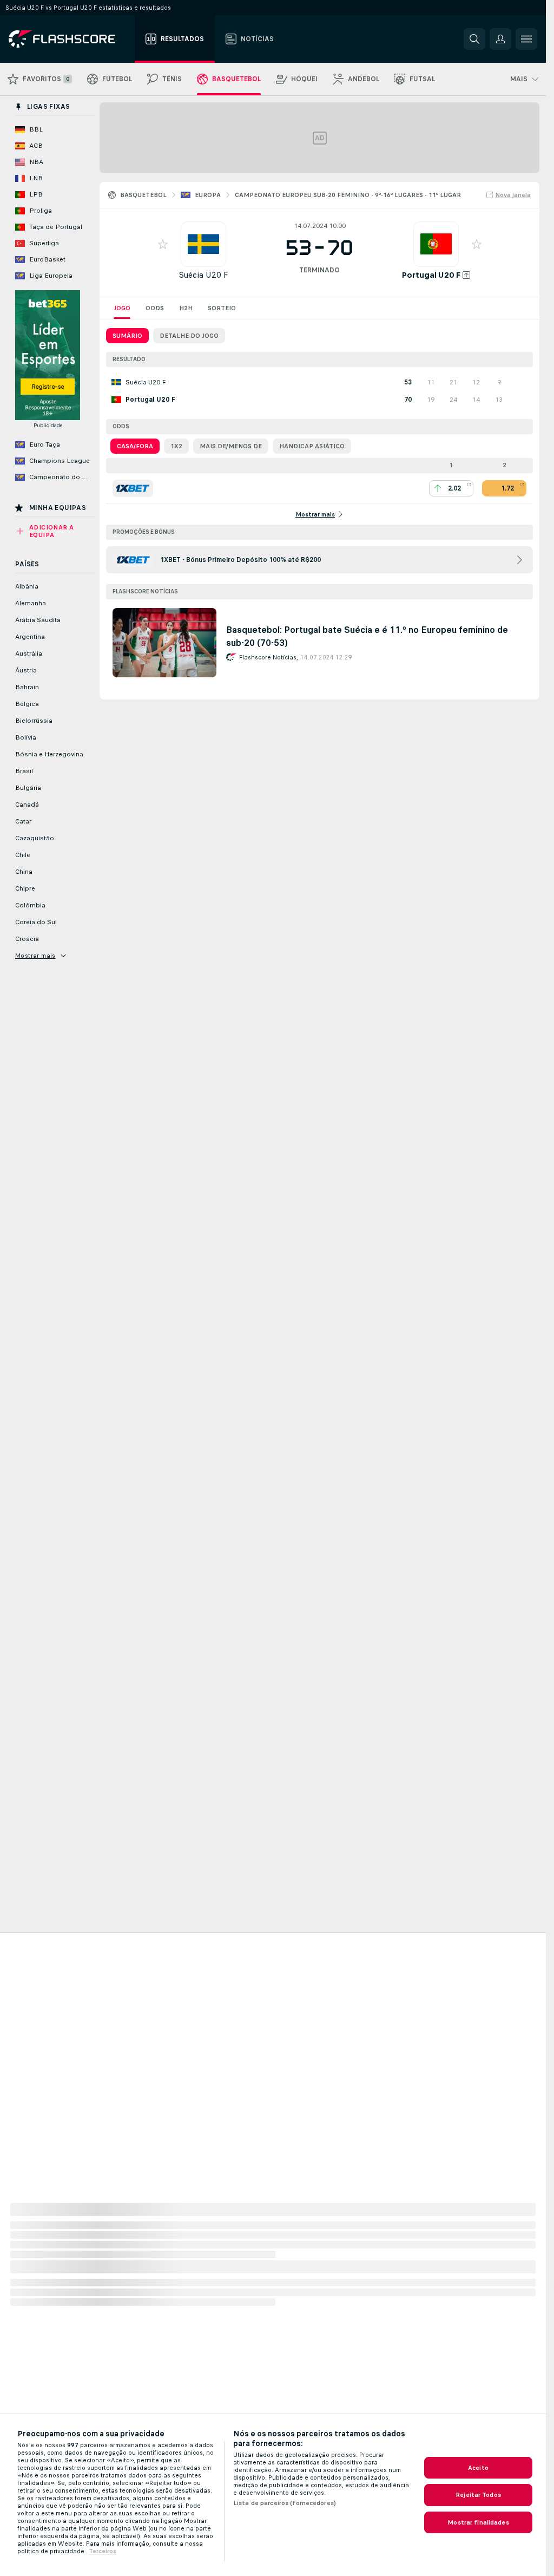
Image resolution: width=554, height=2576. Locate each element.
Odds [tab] (155, 308)
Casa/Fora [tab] (135, 446)
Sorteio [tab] (222, 308)
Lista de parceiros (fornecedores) (285, 2503)
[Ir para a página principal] (70, 39)
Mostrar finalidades (478, 2522)
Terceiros (103, 2551)
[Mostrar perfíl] (203, 244)
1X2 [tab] (176, 446)
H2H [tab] (186, 308)
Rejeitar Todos (478, 2495)
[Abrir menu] (526, 39)
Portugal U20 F (431, 275)
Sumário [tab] (127, 336)
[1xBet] (133, 488)
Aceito (478, 2468)
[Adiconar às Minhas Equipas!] (163, 244)
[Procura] (474, 39)
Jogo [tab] (122, 308)
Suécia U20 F (203, 275)
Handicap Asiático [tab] (312, 446)
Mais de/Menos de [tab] (231, 446)
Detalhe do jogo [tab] (189, 336)
